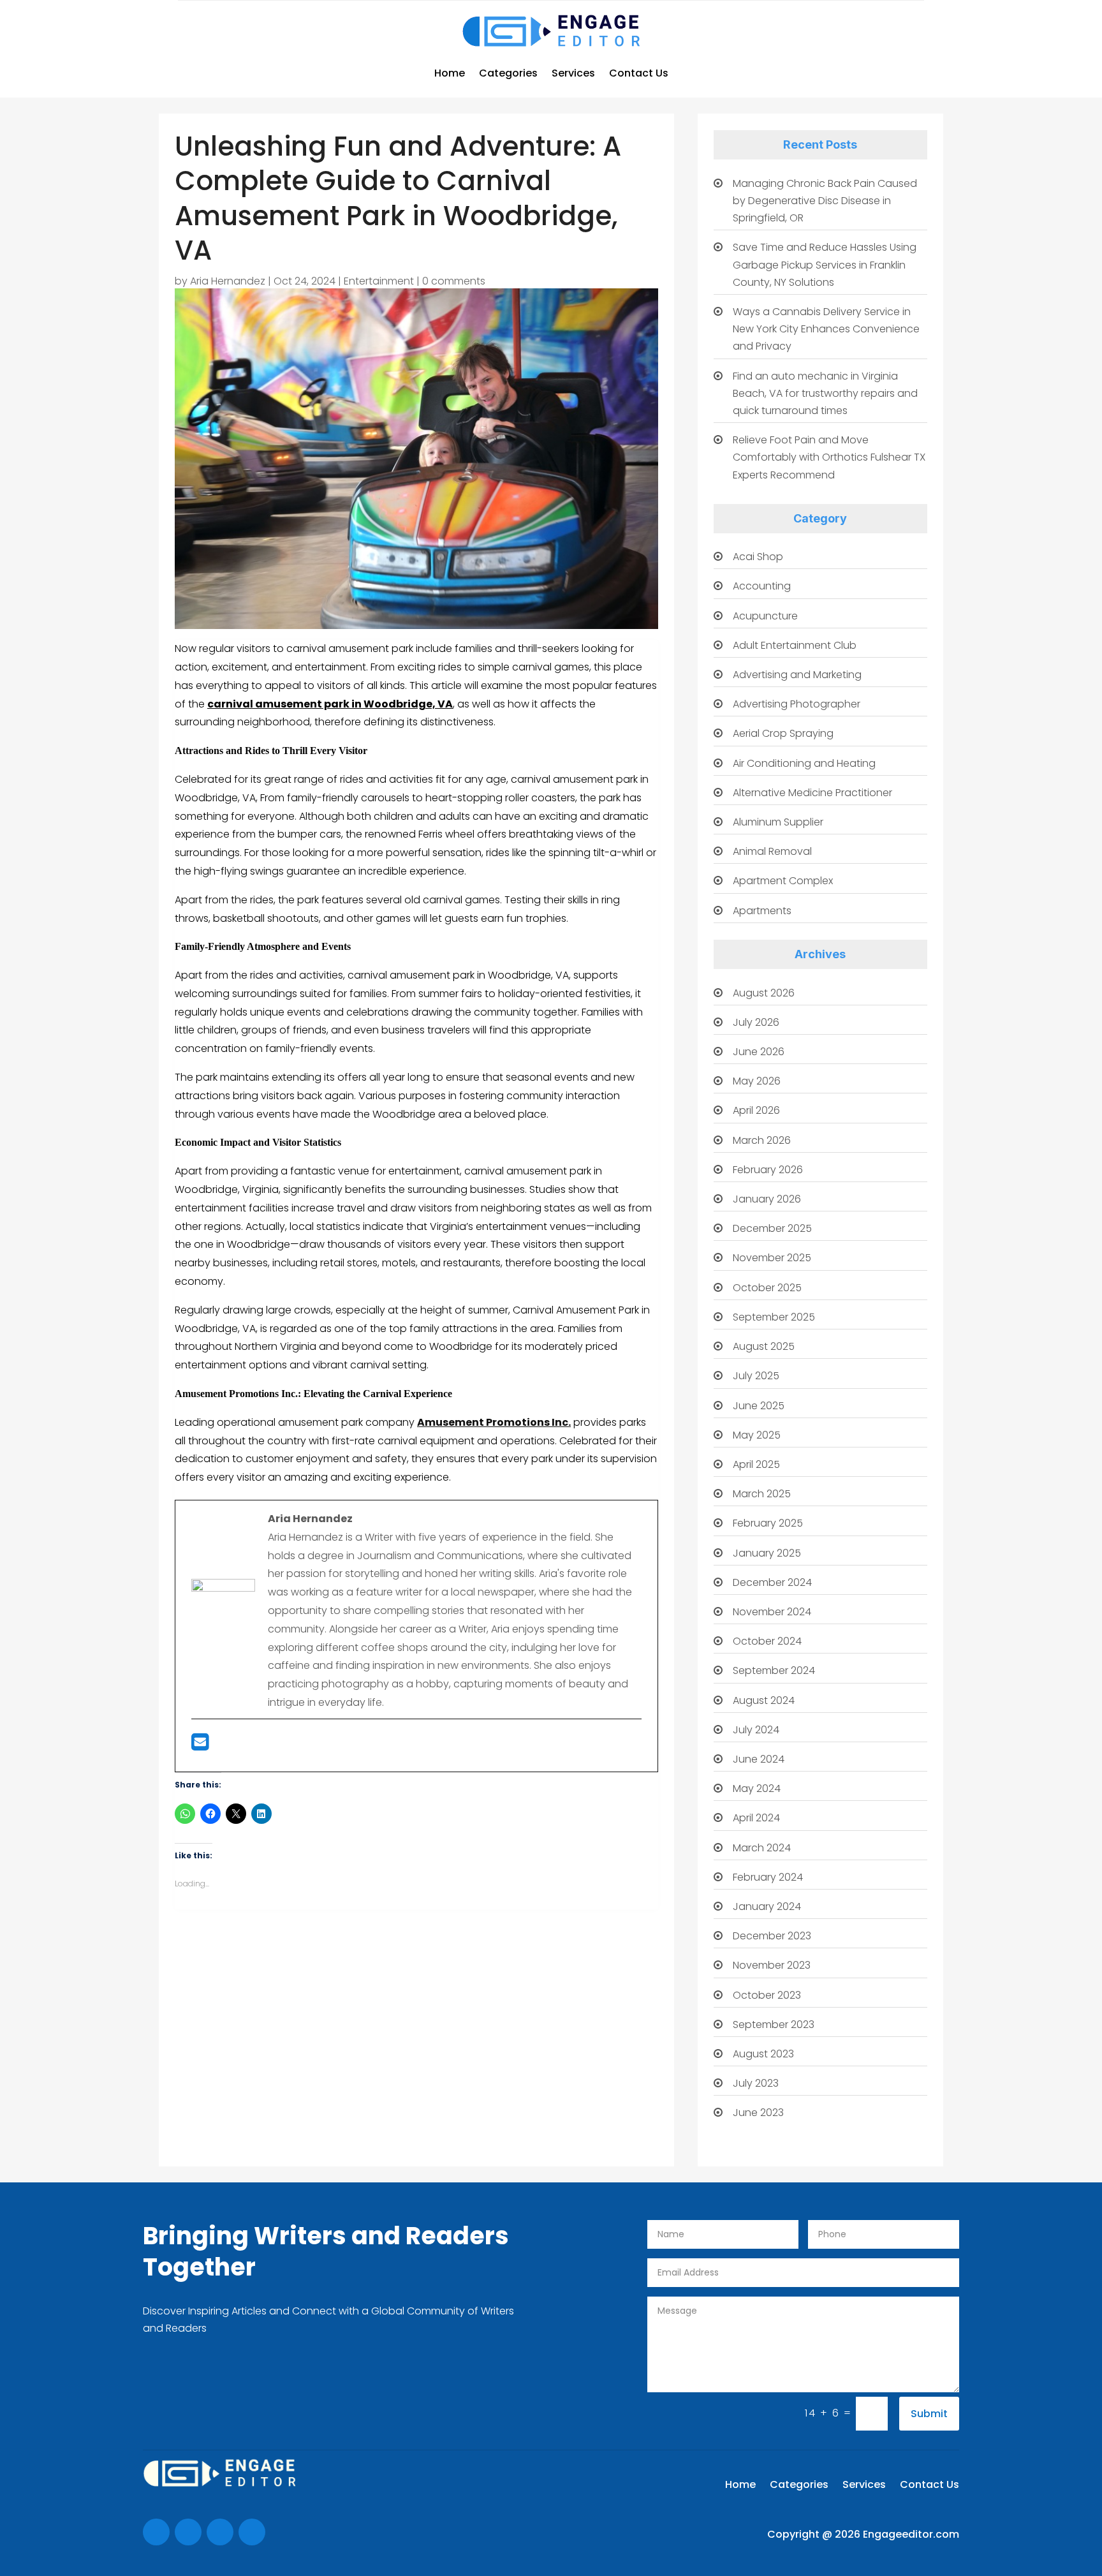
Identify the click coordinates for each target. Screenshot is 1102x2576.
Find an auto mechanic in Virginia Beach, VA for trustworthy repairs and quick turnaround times (825, 393)
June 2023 (758, 2113)
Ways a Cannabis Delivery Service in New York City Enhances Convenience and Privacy (826, 329)
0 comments (454, 281)
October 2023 (767, 1995)
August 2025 (764, 1346)
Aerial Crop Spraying (783, 733)
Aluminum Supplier (778, 822)
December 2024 (772, 1582)
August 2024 (764, 1700)
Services (573, 73)
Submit (929, 2414)
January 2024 (767, 1906)
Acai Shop (758, 557)
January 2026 (767, 1199)
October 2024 (767, 1641)
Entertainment (379, 281)
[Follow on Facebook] (156, 2532)
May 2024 (757, 1788)
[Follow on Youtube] (220, 2532)
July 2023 (756, 2083)
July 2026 (756, 1022)
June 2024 (759, 1759)
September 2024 (774, 1670)
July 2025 (756, 1376)
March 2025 (762, 1494)
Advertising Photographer (797, 704)
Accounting (762, 586)
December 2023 (772, 1936)
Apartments (762, 911)
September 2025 (774, 1317)
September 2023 (774, 2025)
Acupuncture (765, 616)
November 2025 (772, 1258)
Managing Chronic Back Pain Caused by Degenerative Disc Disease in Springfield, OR (825, 201)
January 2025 (767, 1553)
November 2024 (772, 1612)
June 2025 (759, 1406)
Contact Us (639, 73)
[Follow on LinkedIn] (252, 2532)
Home (450, 73)
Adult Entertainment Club (795, 645)
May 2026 (757, 1081)
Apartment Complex (783, 881)
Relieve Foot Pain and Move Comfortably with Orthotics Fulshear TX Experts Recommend (829, 457)
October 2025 (767, 1288)
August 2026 (764, 993)
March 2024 (762, 1848)
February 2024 (768, 1877)
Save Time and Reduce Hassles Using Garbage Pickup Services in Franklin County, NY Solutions (825, 264)
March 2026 (762, 1140)
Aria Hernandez (228, 281)
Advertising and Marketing (797, 675)
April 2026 (756, 1110)
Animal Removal (772, 851)
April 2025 (756, 1464)
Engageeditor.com (911, 2534)
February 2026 (768, 1170)
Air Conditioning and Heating (804, 763)
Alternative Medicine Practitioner (812, 793)
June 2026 (759, 1052)
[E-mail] (200, 1746)
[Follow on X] (188, 2532)
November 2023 (772, 1965)
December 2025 (772, 1228)
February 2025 (768, 1523)
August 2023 (763, 2054)
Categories (508, 73)
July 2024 (756, 1730)
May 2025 (757, 1435)
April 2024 (756, 1818)
